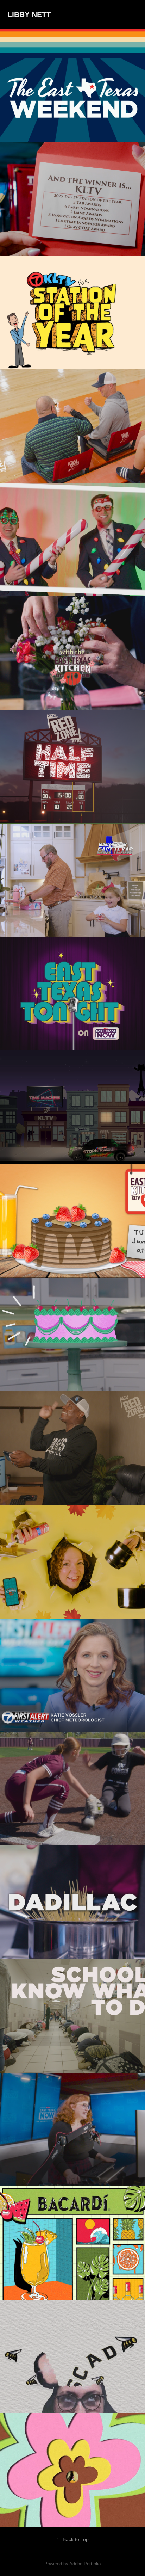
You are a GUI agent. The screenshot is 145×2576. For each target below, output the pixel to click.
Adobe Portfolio (85, 2564)
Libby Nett (29, 14)
